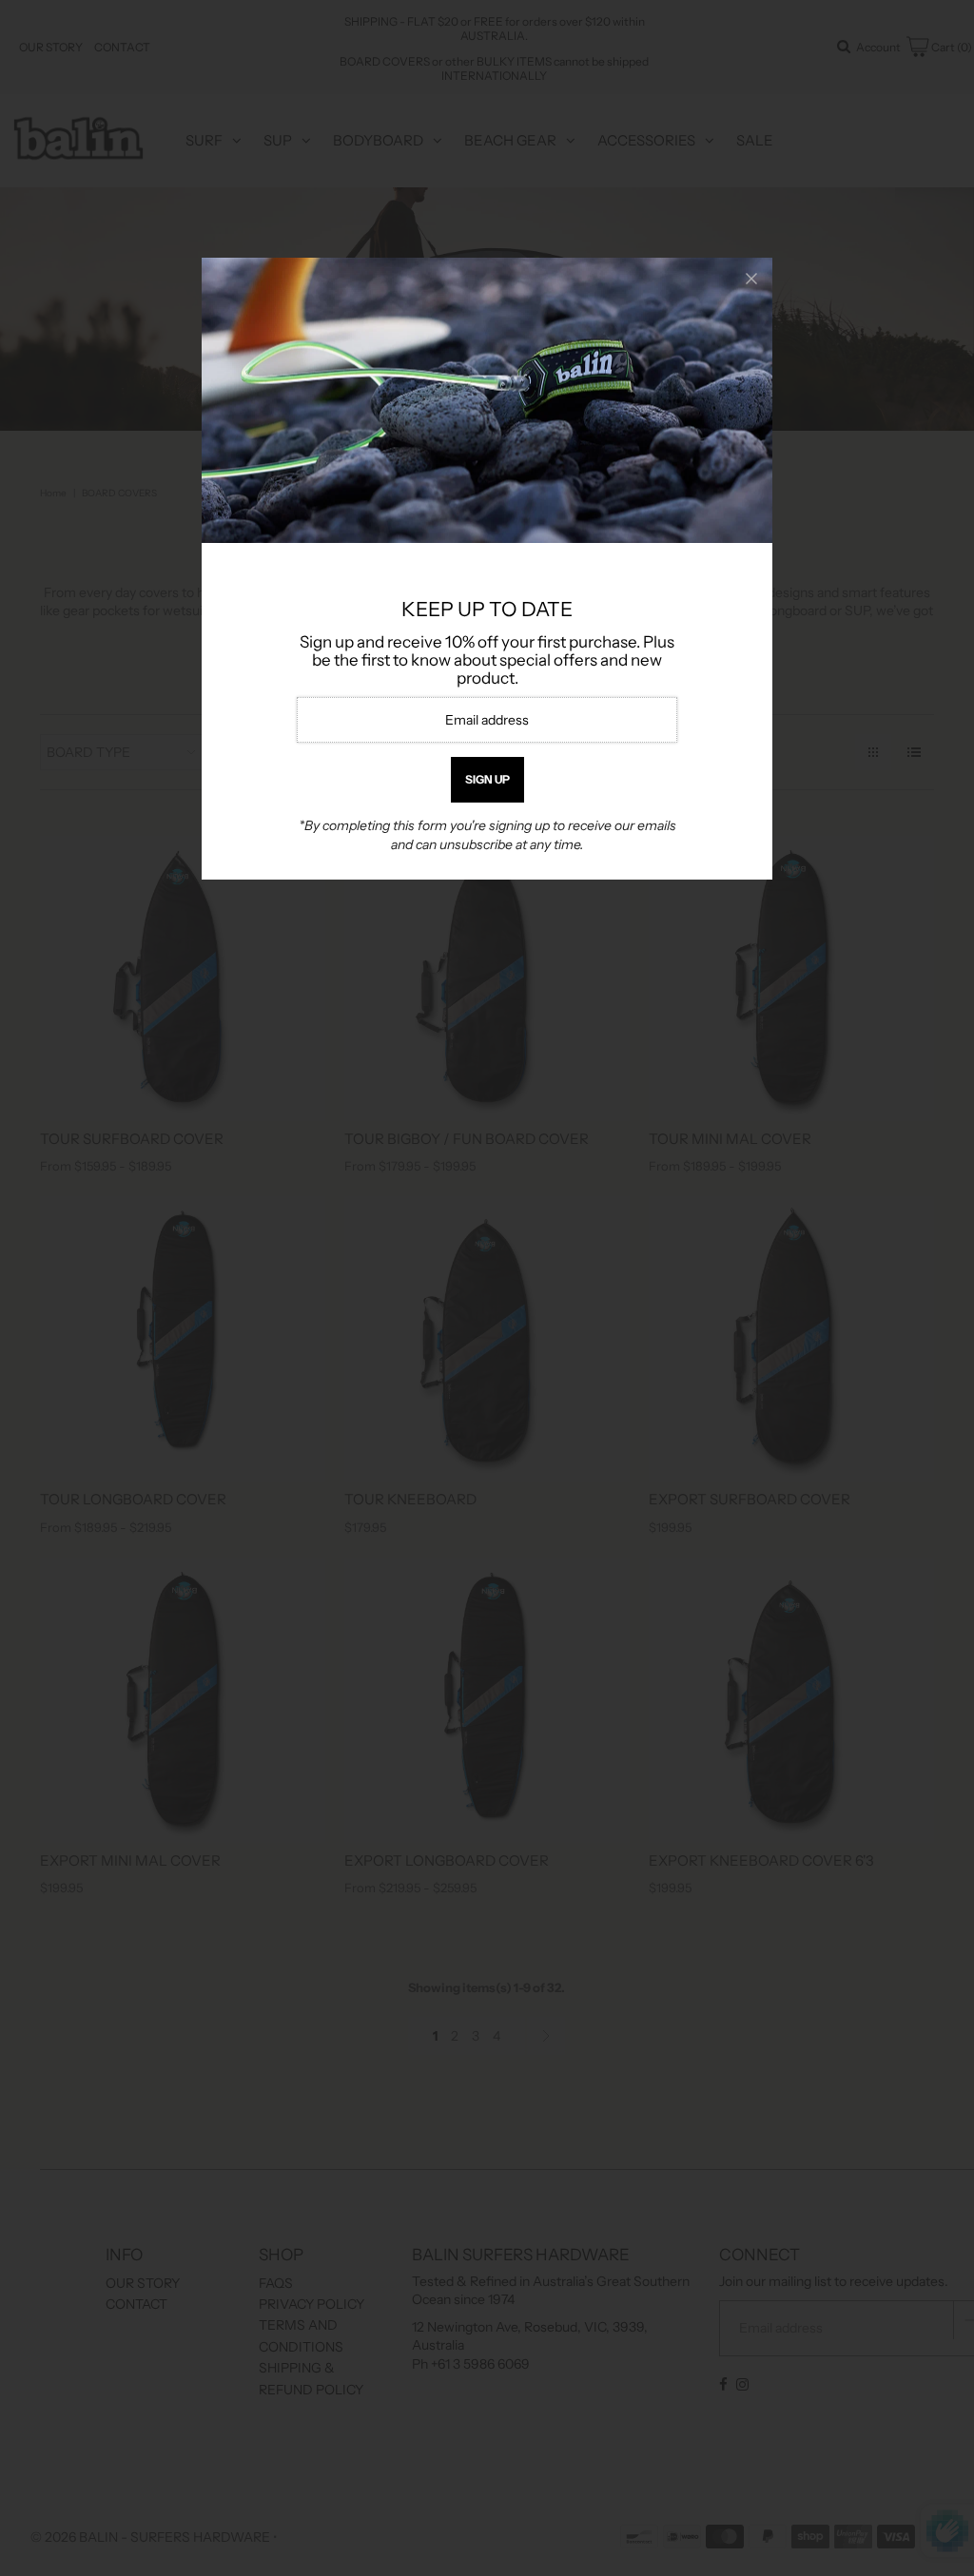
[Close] (751, 279)
